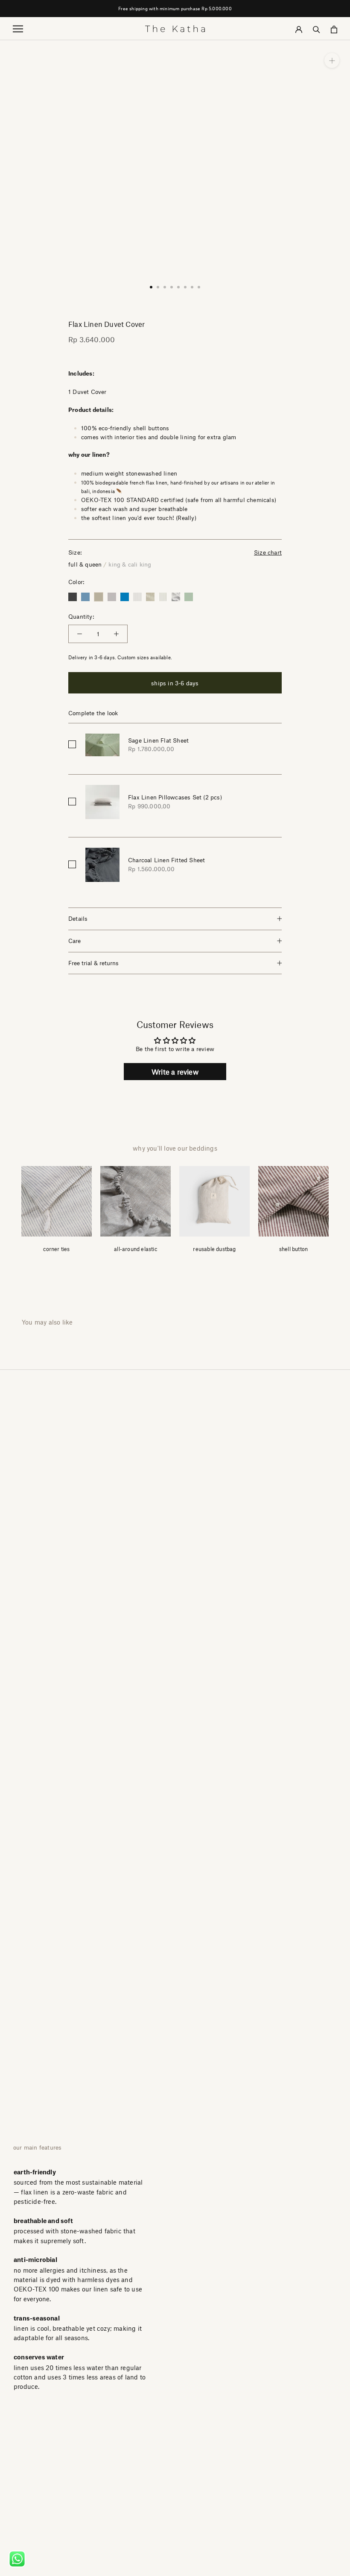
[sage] (189, 597)
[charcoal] (73, 597)
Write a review (175, 1072)
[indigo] (125, 597)
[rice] (176, 597)
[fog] (112, 597)
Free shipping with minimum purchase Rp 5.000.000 (175, 8)
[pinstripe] (163, 597)
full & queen (85, 564)
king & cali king (130, 564)
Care (74, 941)
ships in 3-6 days (175, 683)
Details (78, 918)
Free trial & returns (93, 963)
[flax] (99, 597)
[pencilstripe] (150, 597)
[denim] (85, 597)
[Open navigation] (18, 28)
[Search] (316, 28)
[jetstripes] (137, 597)
